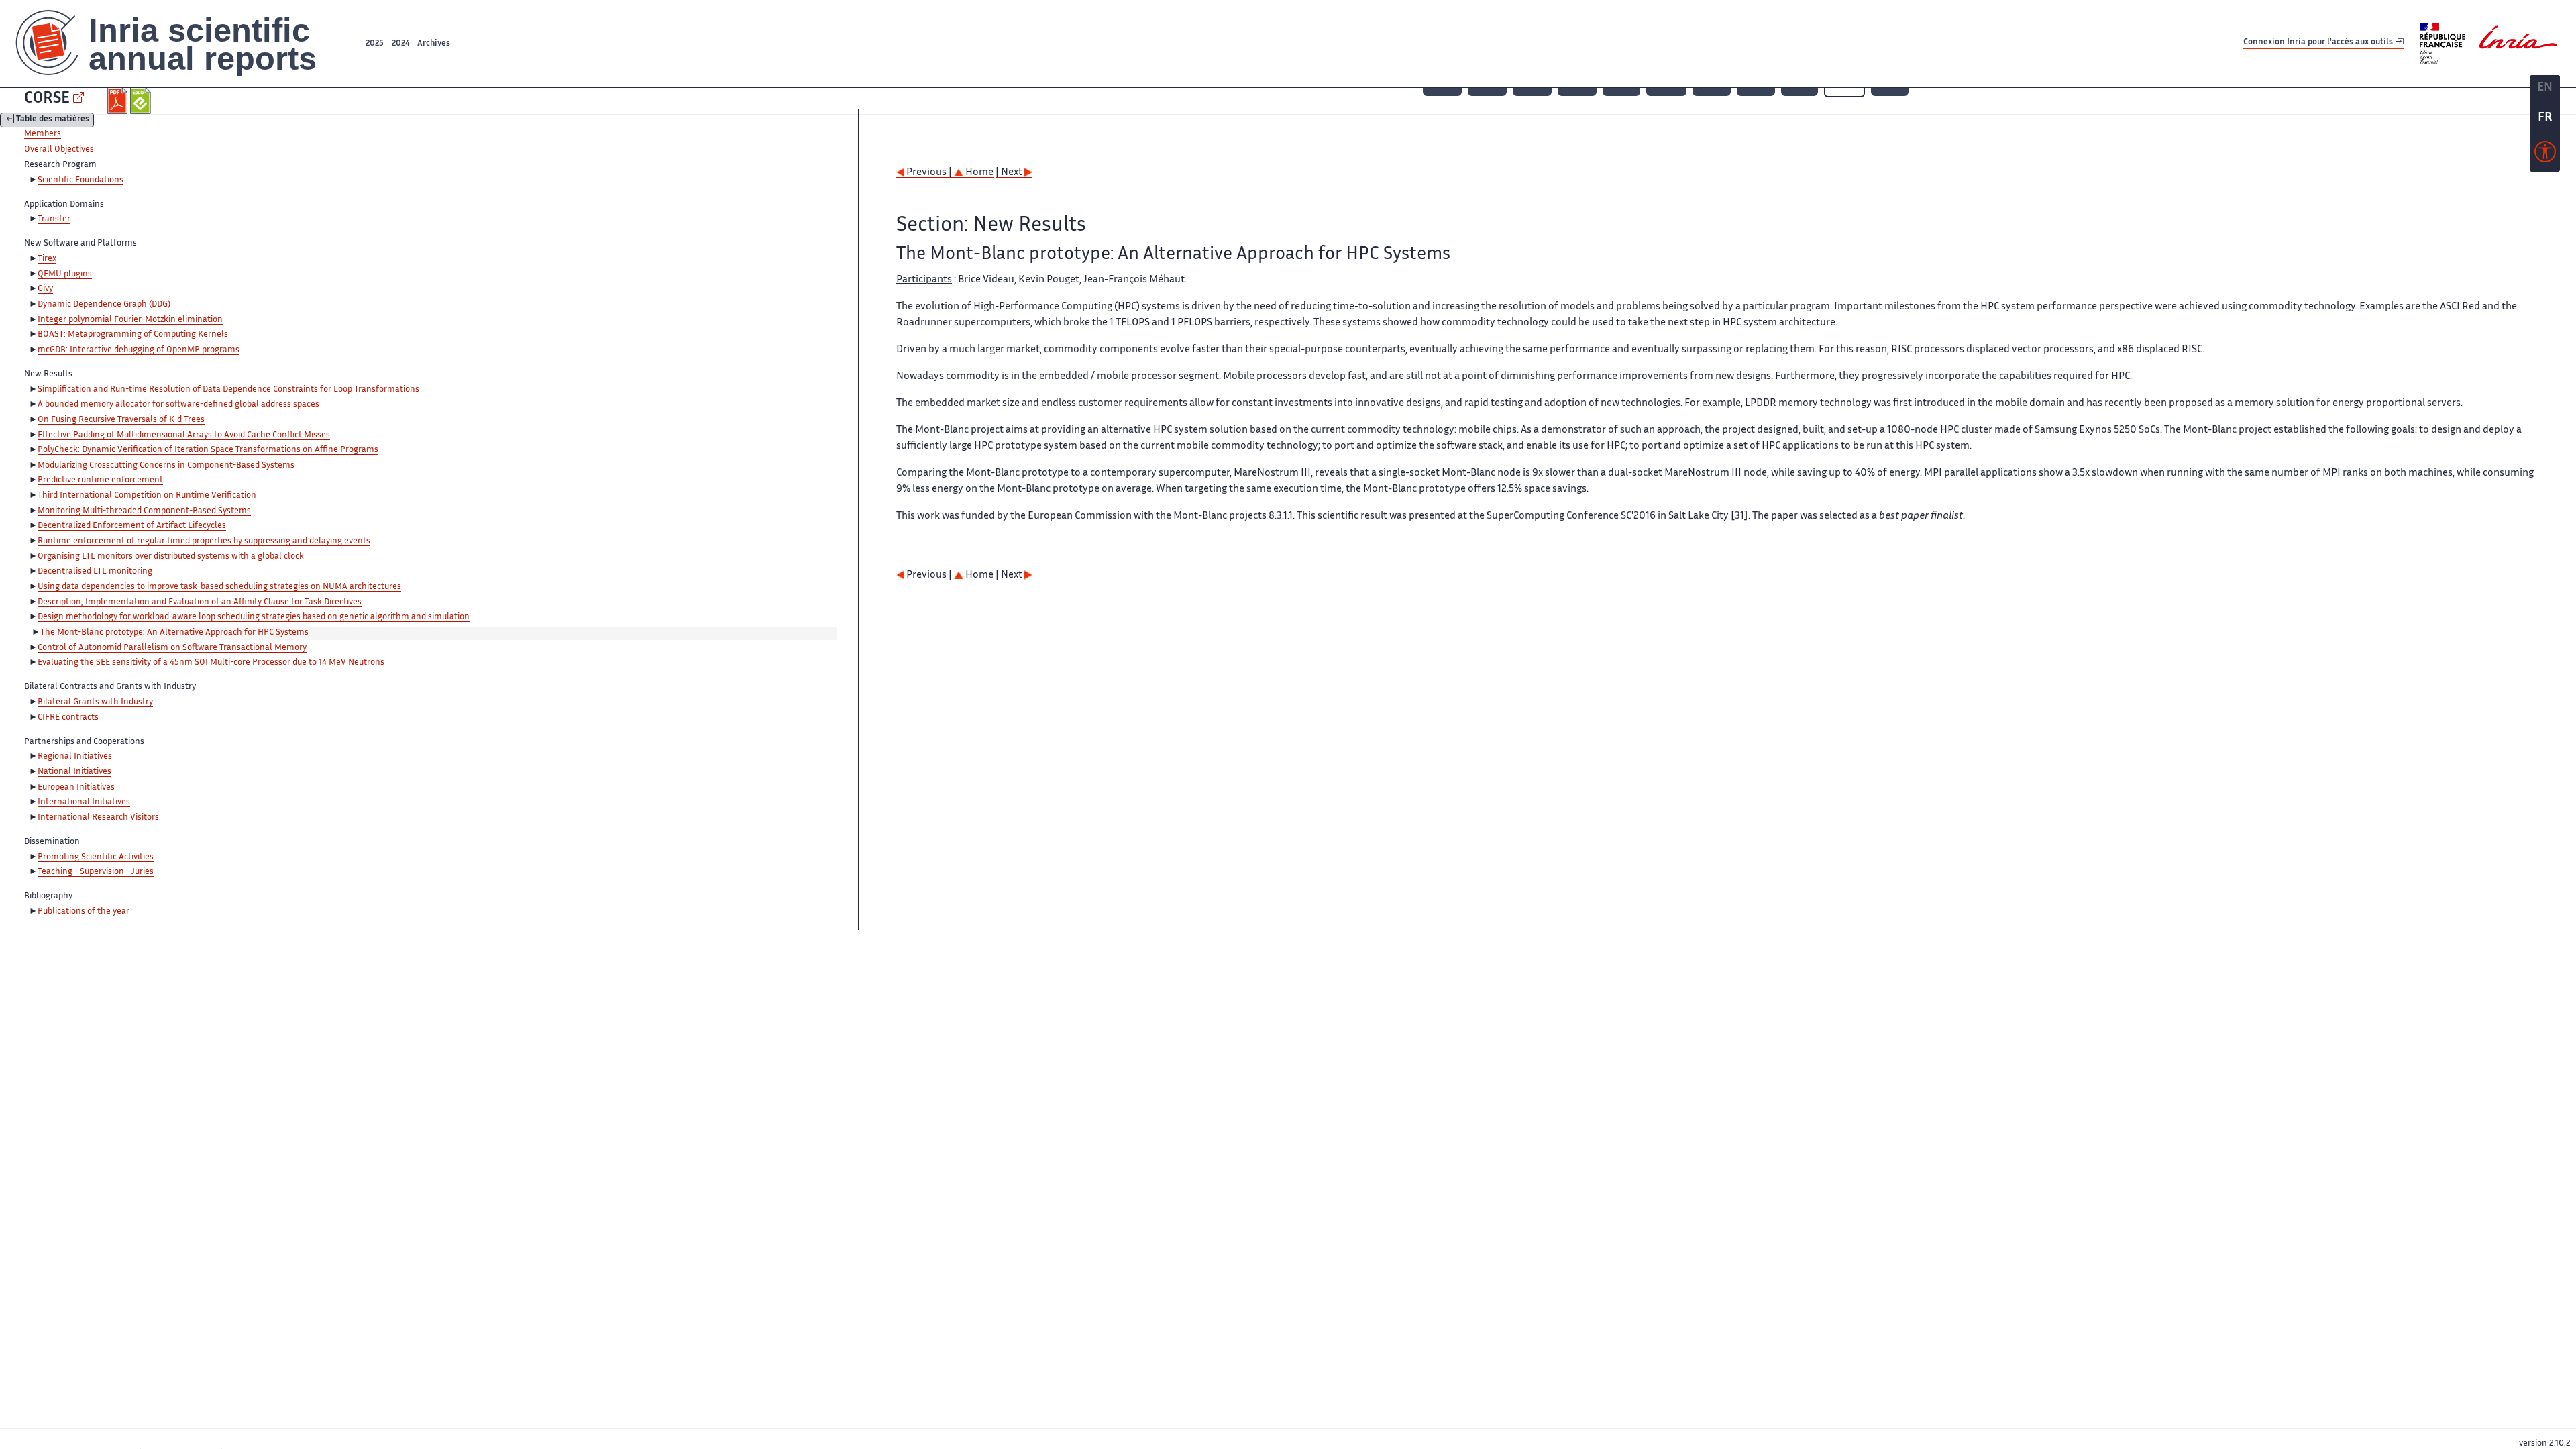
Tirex (47, 259)
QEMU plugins (65, 274)
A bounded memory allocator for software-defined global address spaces (178, 405)
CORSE (47, 99)
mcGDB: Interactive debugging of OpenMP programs (139, 350)
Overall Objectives (59, 150)
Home (978, 173)
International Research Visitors (98, 818)
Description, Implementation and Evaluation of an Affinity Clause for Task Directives (200, 602)
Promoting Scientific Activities (96, 857)
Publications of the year (84, 912)
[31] (1739, 516)
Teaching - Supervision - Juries (96, 872)
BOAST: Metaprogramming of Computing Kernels (133, 335)
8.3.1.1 (1281, 516)
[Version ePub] (142, 101)
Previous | (929, 173)
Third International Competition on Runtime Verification (147, 496)
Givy (45, 289)
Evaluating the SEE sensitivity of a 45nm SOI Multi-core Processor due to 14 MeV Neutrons (211, 663)
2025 (375, 44)
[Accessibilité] (2545, 155)
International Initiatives (84, 802)
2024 (401, 44)
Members (43, 134)
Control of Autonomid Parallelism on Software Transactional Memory (172, 648)
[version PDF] (119, 101)
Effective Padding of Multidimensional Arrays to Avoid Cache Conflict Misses (184, 435)
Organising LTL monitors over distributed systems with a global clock (171, 557)
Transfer (54, 219)
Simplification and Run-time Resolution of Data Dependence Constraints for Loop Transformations (228, 390)
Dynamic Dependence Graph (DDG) (104, 305)
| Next (1010, 173)
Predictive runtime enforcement (100, 480)
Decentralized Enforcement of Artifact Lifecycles (132, 526)
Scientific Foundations (80, 180)
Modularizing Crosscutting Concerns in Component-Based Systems (166, 466)
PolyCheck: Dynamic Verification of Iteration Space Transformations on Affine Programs (208, 450)
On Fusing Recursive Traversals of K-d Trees (121, 420)
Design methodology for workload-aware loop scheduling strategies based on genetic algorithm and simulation (254, 617)
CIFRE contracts (68, 718)
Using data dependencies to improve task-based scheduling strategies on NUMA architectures (219, 587)
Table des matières (53, 120)
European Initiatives (76, 788)
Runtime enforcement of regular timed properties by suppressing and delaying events (204, 541)
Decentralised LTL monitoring (95, 572)
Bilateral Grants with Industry (95, 702)
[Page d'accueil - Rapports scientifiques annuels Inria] (181, 44)
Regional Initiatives (75, 757)
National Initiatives (74, 772)
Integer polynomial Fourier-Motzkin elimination (130, 320)
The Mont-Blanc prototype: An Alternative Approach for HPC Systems (174, 633)
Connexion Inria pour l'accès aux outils (2319, 43)
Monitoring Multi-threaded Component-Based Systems (144, 511)
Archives (434, 44)
